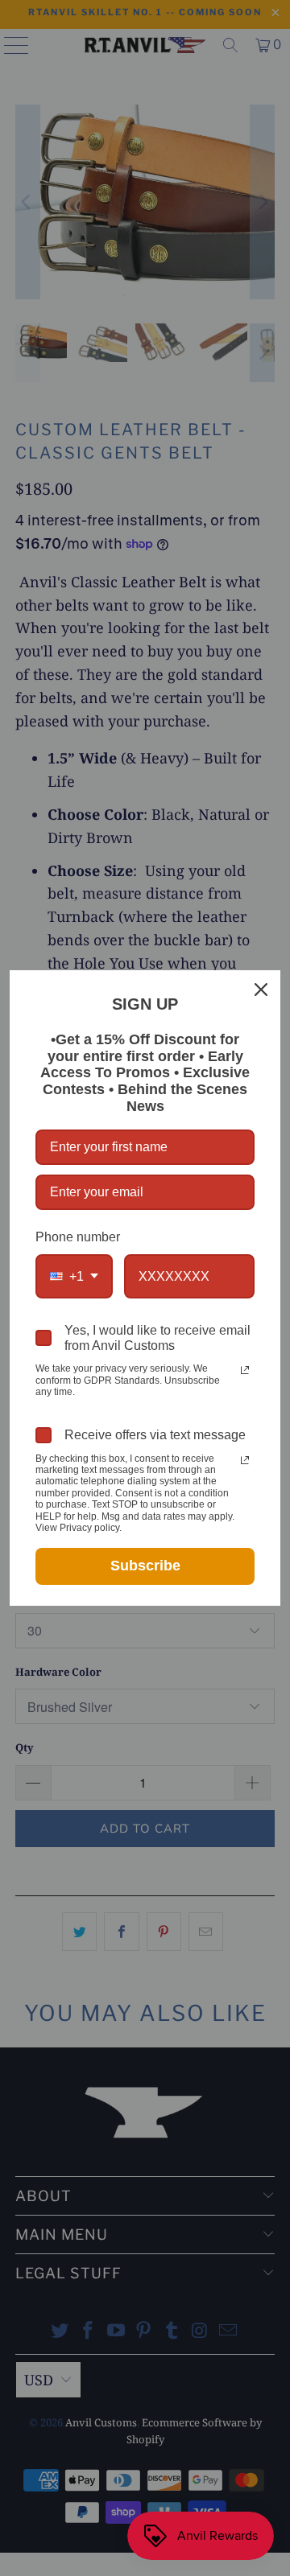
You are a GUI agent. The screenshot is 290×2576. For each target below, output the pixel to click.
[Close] (261, 990)
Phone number (78, 1237)
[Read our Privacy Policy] (245, 1370)
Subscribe (145, 1566)
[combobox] (74, 1276)
